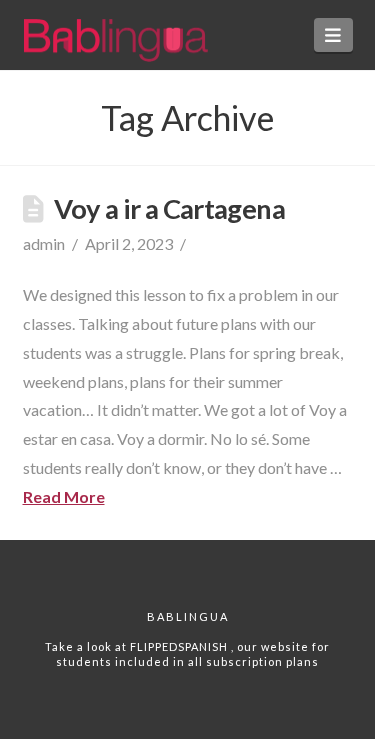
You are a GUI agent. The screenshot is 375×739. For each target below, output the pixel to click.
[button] (333, 35)
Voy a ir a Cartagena (169, 208)
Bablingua (188, 616)
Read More (64, 496)
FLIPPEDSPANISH (180, 646)
